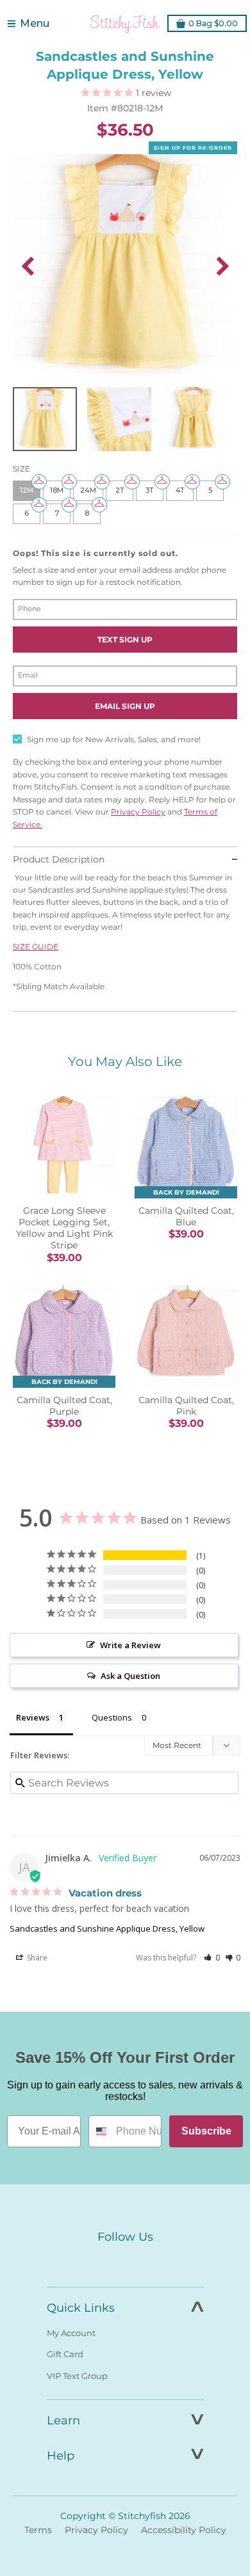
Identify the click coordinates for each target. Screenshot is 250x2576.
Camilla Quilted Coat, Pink (186, 1406)
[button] (212, 1958)
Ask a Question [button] (130, 1676)
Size (21, 469)
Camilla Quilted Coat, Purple (64, 1406)
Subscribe (206, 2131)
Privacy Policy (138, 812)
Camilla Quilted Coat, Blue (186, 1216)
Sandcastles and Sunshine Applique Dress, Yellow (107, 1928)
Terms (38, 2530)
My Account (71, 2333)
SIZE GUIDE (36, 947)
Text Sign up (125, 640)
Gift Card (65, 2354)
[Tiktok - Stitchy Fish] (152, 2261)
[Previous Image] (28, 266)
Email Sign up (125, 706)
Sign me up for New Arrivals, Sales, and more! (114, 739)
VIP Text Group (77, 2376)
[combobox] (99, 2131)
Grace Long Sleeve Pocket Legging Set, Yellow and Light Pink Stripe (64, 1228)
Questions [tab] (112, 1717)
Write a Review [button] (130, 1645)
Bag (213, 23)
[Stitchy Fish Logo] (125, 24)
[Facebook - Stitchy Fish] (98, 2261)
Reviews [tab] (33, 1717)
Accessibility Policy (184, 2530)
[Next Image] (222, 266)
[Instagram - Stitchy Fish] (125, 2261)
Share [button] (36, 1958)
